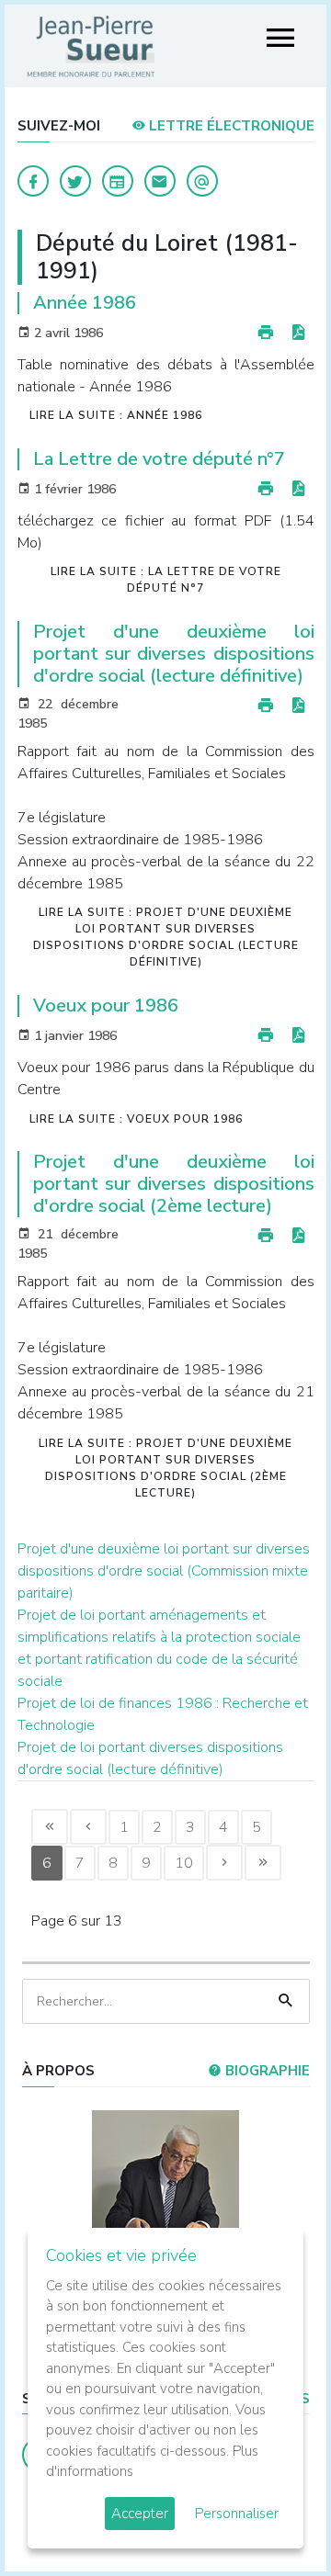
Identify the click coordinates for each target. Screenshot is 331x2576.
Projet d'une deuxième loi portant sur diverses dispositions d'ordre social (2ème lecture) (174, 1184)
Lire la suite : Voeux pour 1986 (136, 1119)
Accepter (140, 2514)
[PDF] (298, 333)
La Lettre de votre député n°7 (159, 459)
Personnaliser (237, 2514)
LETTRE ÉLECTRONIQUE (230, 126)
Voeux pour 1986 (106, 1006)
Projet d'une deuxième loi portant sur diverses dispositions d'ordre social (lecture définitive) (174, 654)
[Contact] (160, 181)
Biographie (266, 2071)
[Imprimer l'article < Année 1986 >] (266, 333)
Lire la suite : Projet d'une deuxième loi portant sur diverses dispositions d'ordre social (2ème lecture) (165, 1468)
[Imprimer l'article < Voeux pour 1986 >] (266, 1036)
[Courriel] (202, 181)
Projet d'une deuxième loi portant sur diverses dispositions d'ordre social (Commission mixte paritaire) (164, 1571)
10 (184, 1863)
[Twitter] (75, 181)
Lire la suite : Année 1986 (116, 415)
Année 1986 (85, 303)
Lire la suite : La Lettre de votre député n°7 (166, 580)
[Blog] (118, 181)
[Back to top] (274, 2519)
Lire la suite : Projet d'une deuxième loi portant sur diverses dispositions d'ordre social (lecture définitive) (166, 937)
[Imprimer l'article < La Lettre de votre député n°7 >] (266, 489)
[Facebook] (33, 181)
